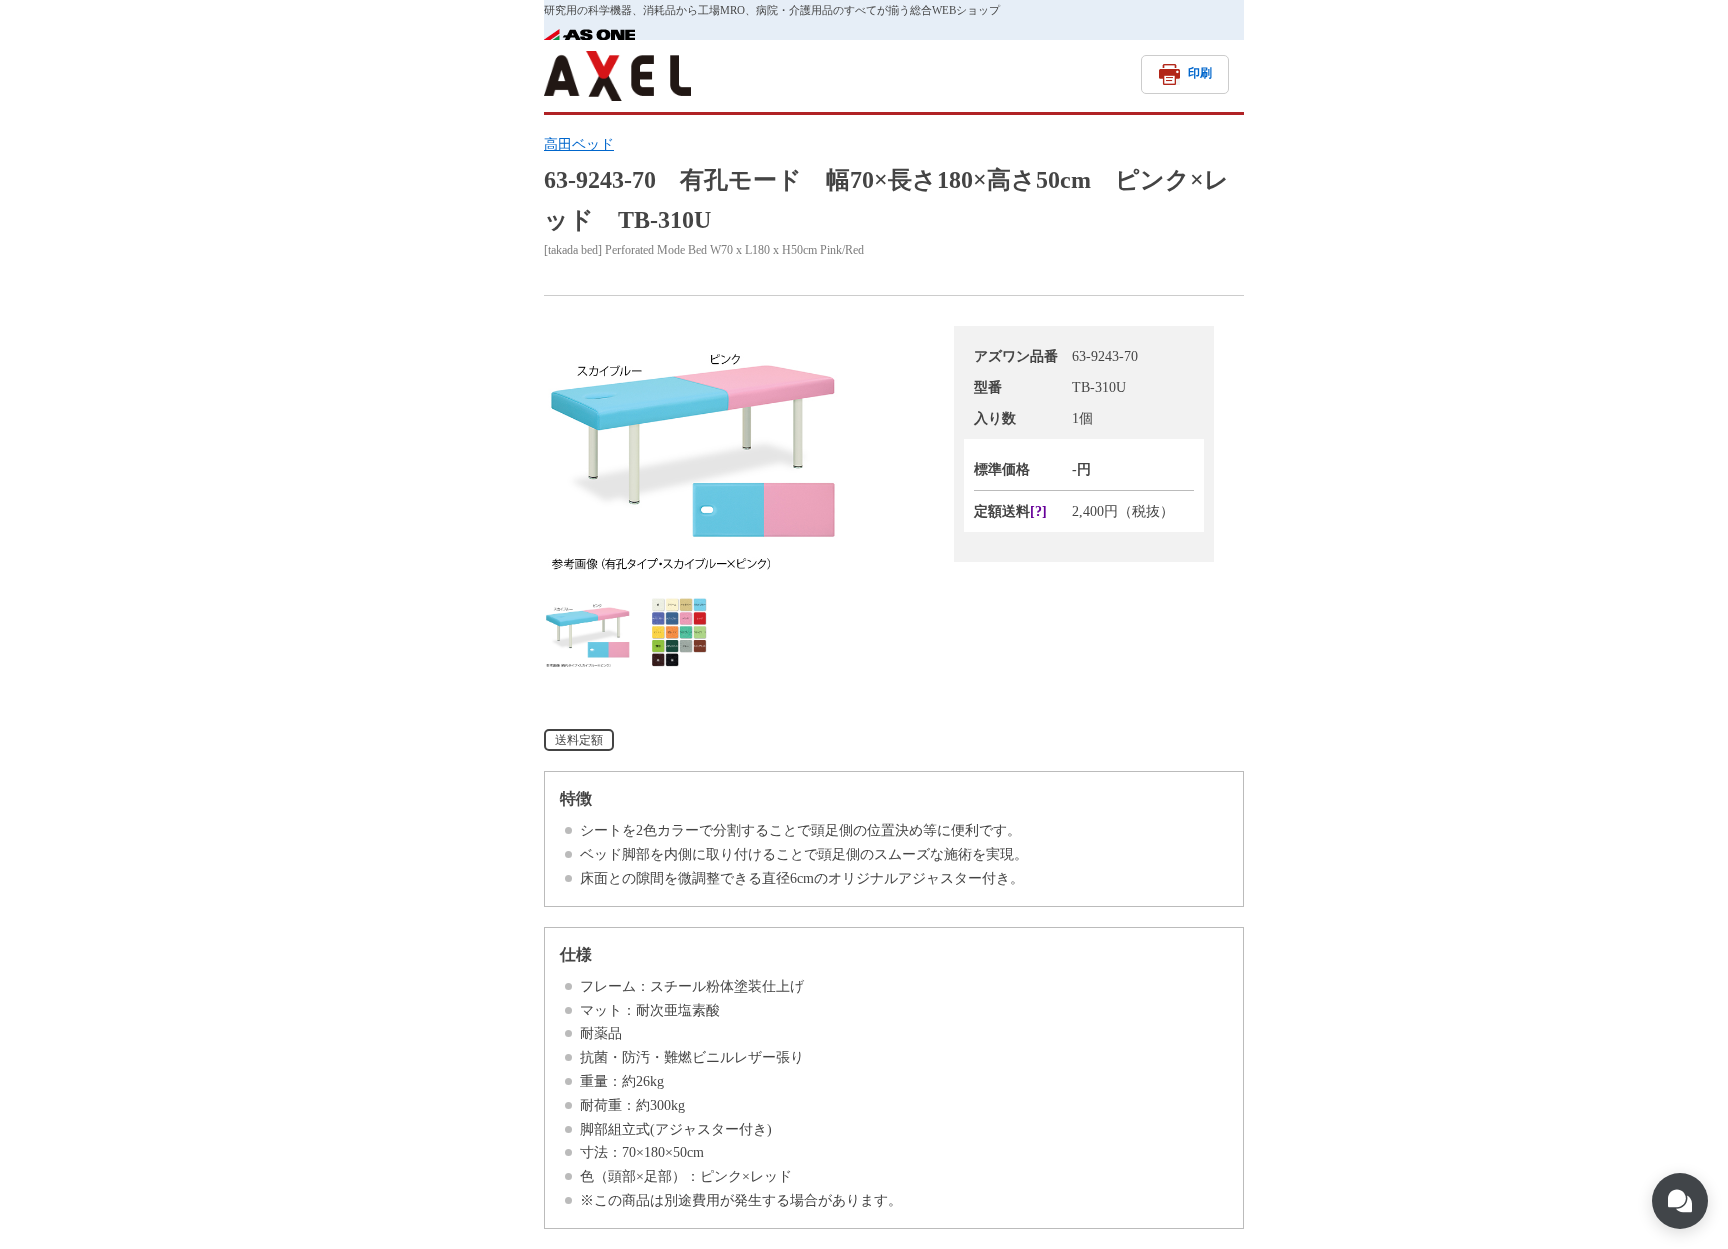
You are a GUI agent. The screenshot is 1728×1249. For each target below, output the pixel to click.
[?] (1038, 511)
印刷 (1200, 73)
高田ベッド (579, 144)
